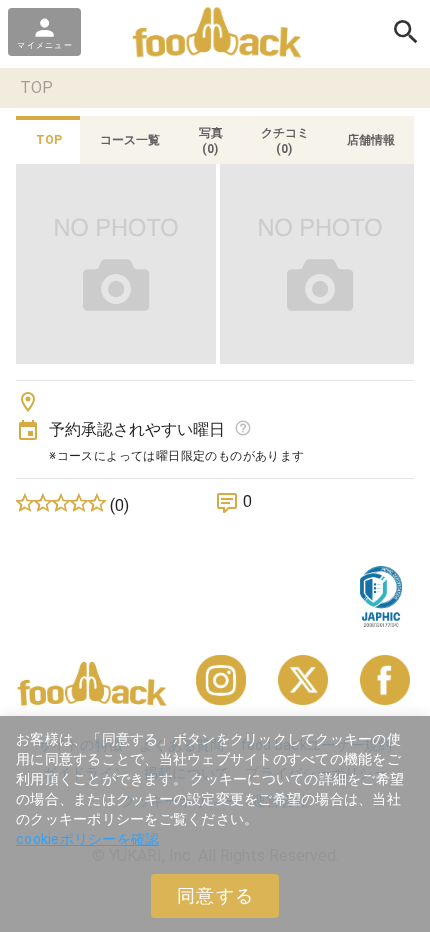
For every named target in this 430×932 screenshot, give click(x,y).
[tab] (48, 140)
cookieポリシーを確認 (87, 839)
